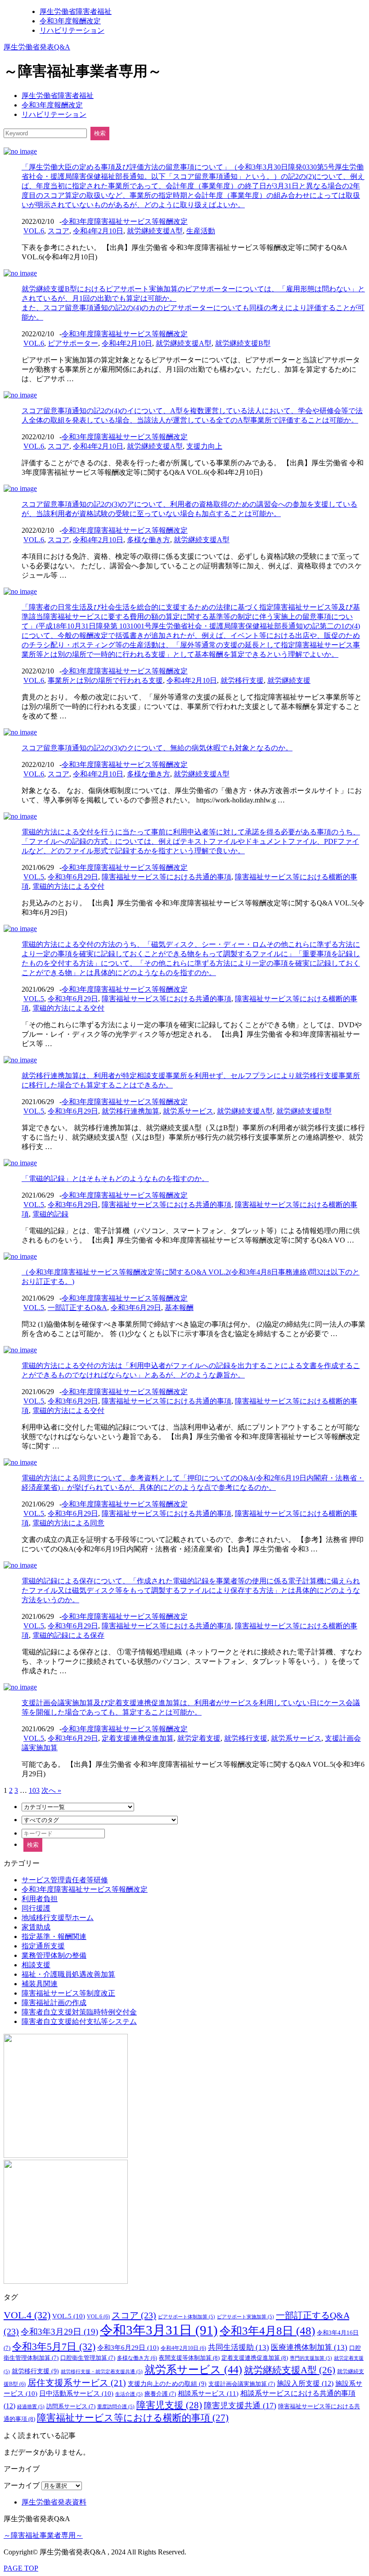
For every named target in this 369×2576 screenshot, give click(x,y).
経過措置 (31, 2407)
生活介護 (129, 2394)
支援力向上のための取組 (167, 2384)
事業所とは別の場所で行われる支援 (105, 680)
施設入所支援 (305, 2383)
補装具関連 (40, 1984)
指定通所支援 (43, 1946)
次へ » (51, 1790)
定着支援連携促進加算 (138, 1738)
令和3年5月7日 (54, 2346)
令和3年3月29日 (59, 2332)
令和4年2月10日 (98, 231)
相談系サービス (208, 2393)
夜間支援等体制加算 (189, 2358)
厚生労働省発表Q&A (37, 47)
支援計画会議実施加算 (242, 2384)
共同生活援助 (238, 2347)
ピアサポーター (73, 343)
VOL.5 (34, 877)
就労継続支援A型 (155, 231)
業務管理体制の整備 (54, 1955)
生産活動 (201, 231)
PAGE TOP (21, 2568)
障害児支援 (169, 2405)
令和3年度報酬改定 (70, 21)
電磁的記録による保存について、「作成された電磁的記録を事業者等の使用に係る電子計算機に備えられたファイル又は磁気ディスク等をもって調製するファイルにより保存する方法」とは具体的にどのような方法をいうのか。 (191, 1590)
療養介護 (160, 2394)
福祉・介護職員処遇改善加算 (68, 1974)
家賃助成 (36, 1927)
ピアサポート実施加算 (245, 2317)
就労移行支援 (242, 680)
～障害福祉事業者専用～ (43, 2535)
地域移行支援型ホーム (58, 1918)
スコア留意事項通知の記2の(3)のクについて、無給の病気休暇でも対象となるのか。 (157, 748)
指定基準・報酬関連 (54, 1936)
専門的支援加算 (311, 2358)
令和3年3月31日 (159, 2330)
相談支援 (36, 1965)
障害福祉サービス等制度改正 (68, 1993)
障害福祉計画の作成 (54, 2003)
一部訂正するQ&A (77, 1308)
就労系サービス (188, 1111)
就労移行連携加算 (130, 1111)
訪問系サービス (71, 2407)
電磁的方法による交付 (68, 886)
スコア (58, 231)
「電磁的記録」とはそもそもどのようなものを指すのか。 (115, 1179)
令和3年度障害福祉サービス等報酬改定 (125, 221)
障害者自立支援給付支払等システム (79, 2021)
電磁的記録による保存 (68, 1635)
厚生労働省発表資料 (54, 2502)
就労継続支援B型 (243, 343)
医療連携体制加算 (309, 2347)
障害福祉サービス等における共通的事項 (166, 877)
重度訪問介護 (116, 2407)
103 (34, 1790)
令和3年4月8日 (267, 2331)
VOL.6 (34, 231)
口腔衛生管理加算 (88, 2358)
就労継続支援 (289, 680)
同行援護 (36, 1908)
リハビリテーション (72, 30)
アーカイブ (22, 2485)
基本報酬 (179, 1308)
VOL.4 (27, 2315)
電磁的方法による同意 (68, 1523)
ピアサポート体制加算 (187, 2317)
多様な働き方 (148, 540)
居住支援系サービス (77, 2383)
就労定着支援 (199, 1738)
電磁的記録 (50, 1214)
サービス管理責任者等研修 (65, 1880)
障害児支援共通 (240, 2406)
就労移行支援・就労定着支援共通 (102, 2372)
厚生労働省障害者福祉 (76, 11)
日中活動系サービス (76, 2393)
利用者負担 (40, 1899)
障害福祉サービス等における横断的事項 (133, 2418)
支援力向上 (204, 446)
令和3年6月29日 (73, 877)
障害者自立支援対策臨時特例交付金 (79, 2012)
